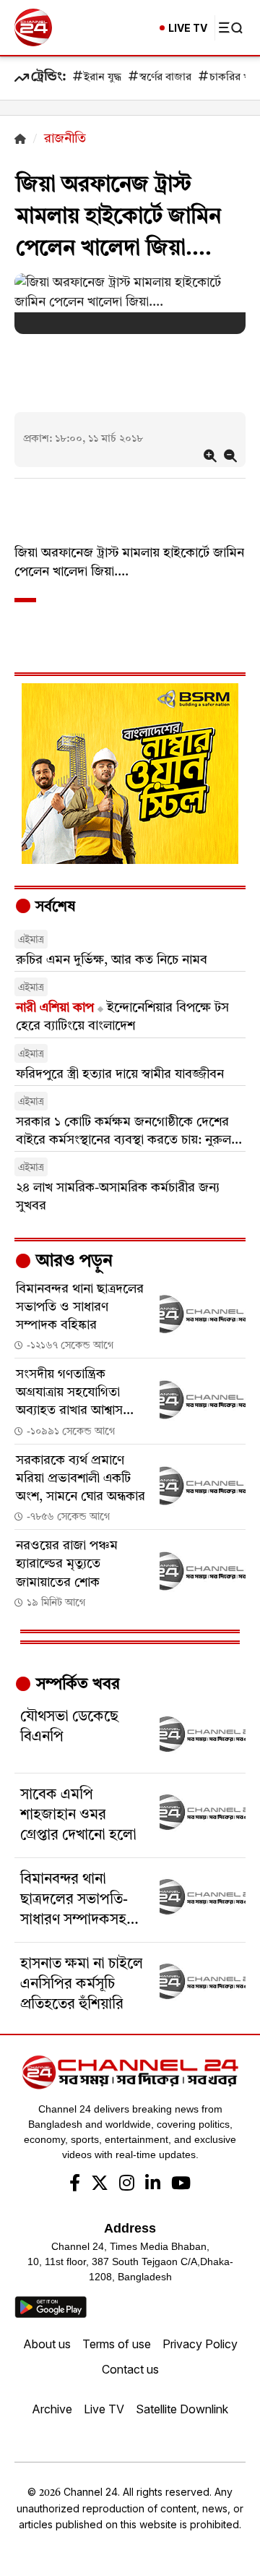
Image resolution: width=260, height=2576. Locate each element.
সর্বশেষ (53, 907)
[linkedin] (153, 2185)
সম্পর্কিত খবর (76, 1685)
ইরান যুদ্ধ (103, 78)
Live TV (104, 2409)
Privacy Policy (200, 2344)
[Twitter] (100, 2185)
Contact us (130, 2369)
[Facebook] (75, 2185)
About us (47, 2344)
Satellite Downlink (182, 2409)
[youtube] (181, 2185)
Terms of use (117, 2344)
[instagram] (127, 2185)
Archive (52, 2409)
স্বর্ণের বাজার (165, 78)
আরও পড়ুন (72, 1262)
